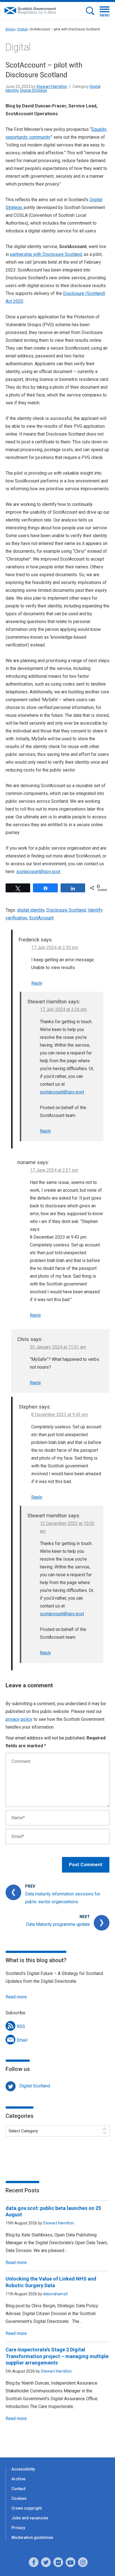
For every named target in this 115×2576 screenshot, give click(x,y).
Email (22, 2040)
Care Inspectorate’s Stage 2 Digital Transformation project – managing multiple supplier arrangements (57, 2356)
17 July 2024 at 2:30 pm (55, 947)
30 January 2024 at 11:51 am (58, 1347)
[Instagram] (83, 2562)
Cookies (19, 2498)
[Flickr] (58, 2562)
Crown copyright (27, 2508)
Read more (16, 1997)
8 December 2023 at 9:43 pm (60, 1415)
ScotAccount (41, 918)
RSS (21, 2026)
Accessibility (23, 2469)
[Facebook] (34, 2562)
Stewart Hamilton (52, 86)
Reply (37, 983)
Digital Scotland (35, 2086)
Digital (22, 29)
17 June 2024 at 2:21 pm (54, 1170)
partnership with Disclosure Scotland (46, 254)
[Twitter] (46, 2562)
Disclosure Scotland (66, 910)
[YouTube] (70, 2562)
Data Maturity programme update (58, 1924)
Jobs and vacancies (30, 2518)
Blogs (10, 29)
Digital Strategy (34, 90)
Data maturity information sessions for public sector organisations (63, 1898)
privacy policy (19, 1719)
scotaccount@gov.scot (38, 872)
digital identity (31, 910)
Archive (18, 2479)
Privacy (18, 2528)
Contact (18, 2489)
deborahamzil (55, 2294)
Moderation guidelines (32, 2537)
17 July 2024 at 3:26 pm (63, 1009)
